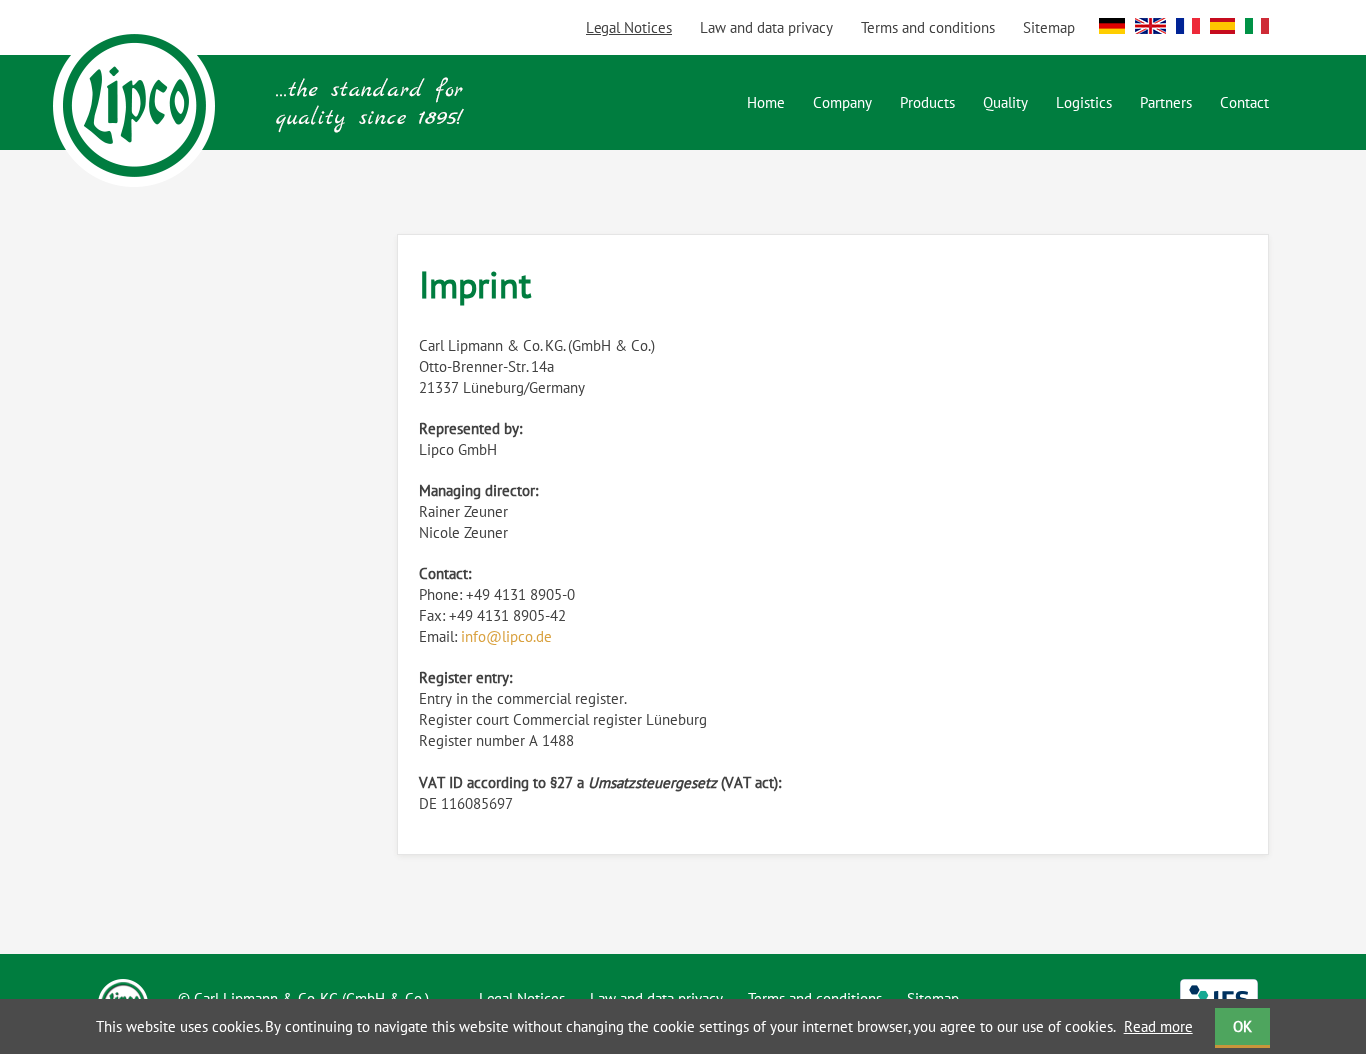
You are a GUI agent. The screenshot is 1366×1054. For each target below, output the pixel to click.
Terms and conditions (928, 27)
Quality (1005, 102)
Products (927, 102)
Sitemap (1049, 27)
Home (766, 102)
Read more (1158, 1026)
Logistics (1084, 102)
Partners (1166, 102)
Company (842, 102)
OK (1242, 1026)
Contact (1244, 102)
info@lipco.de (506, 636)
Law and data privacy (766, 27)
